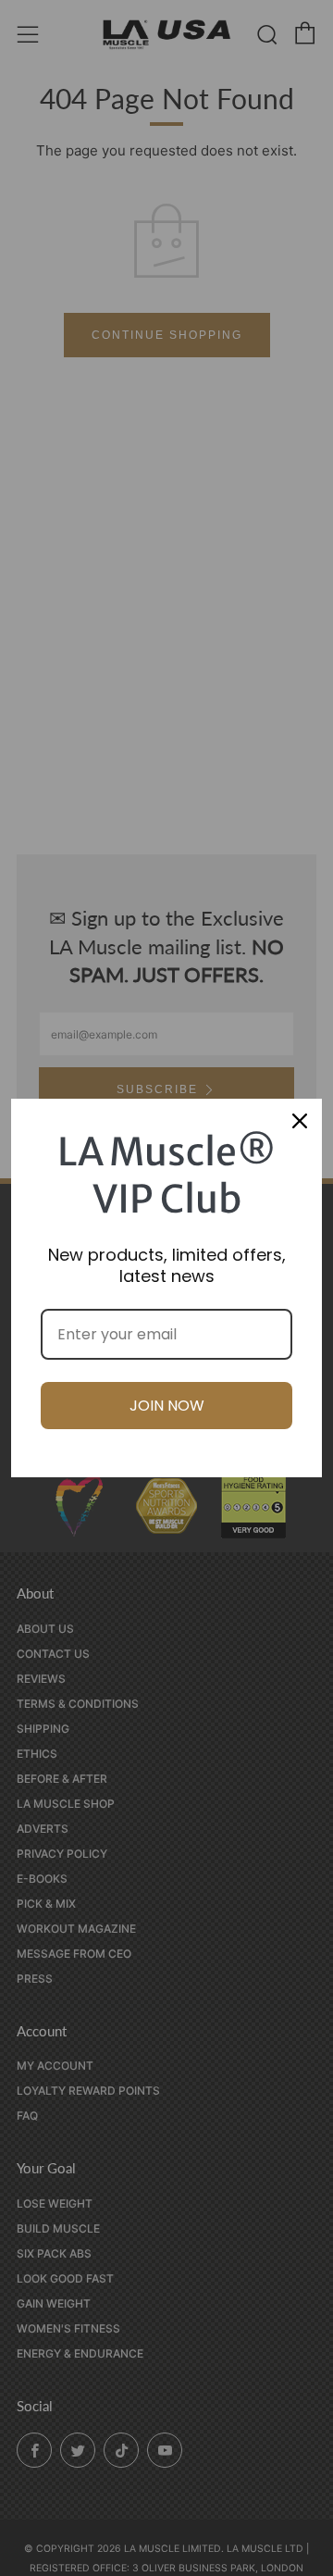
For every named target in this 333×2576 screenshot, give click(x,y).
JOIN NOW (167, 1406)
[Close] (300, 1121)
